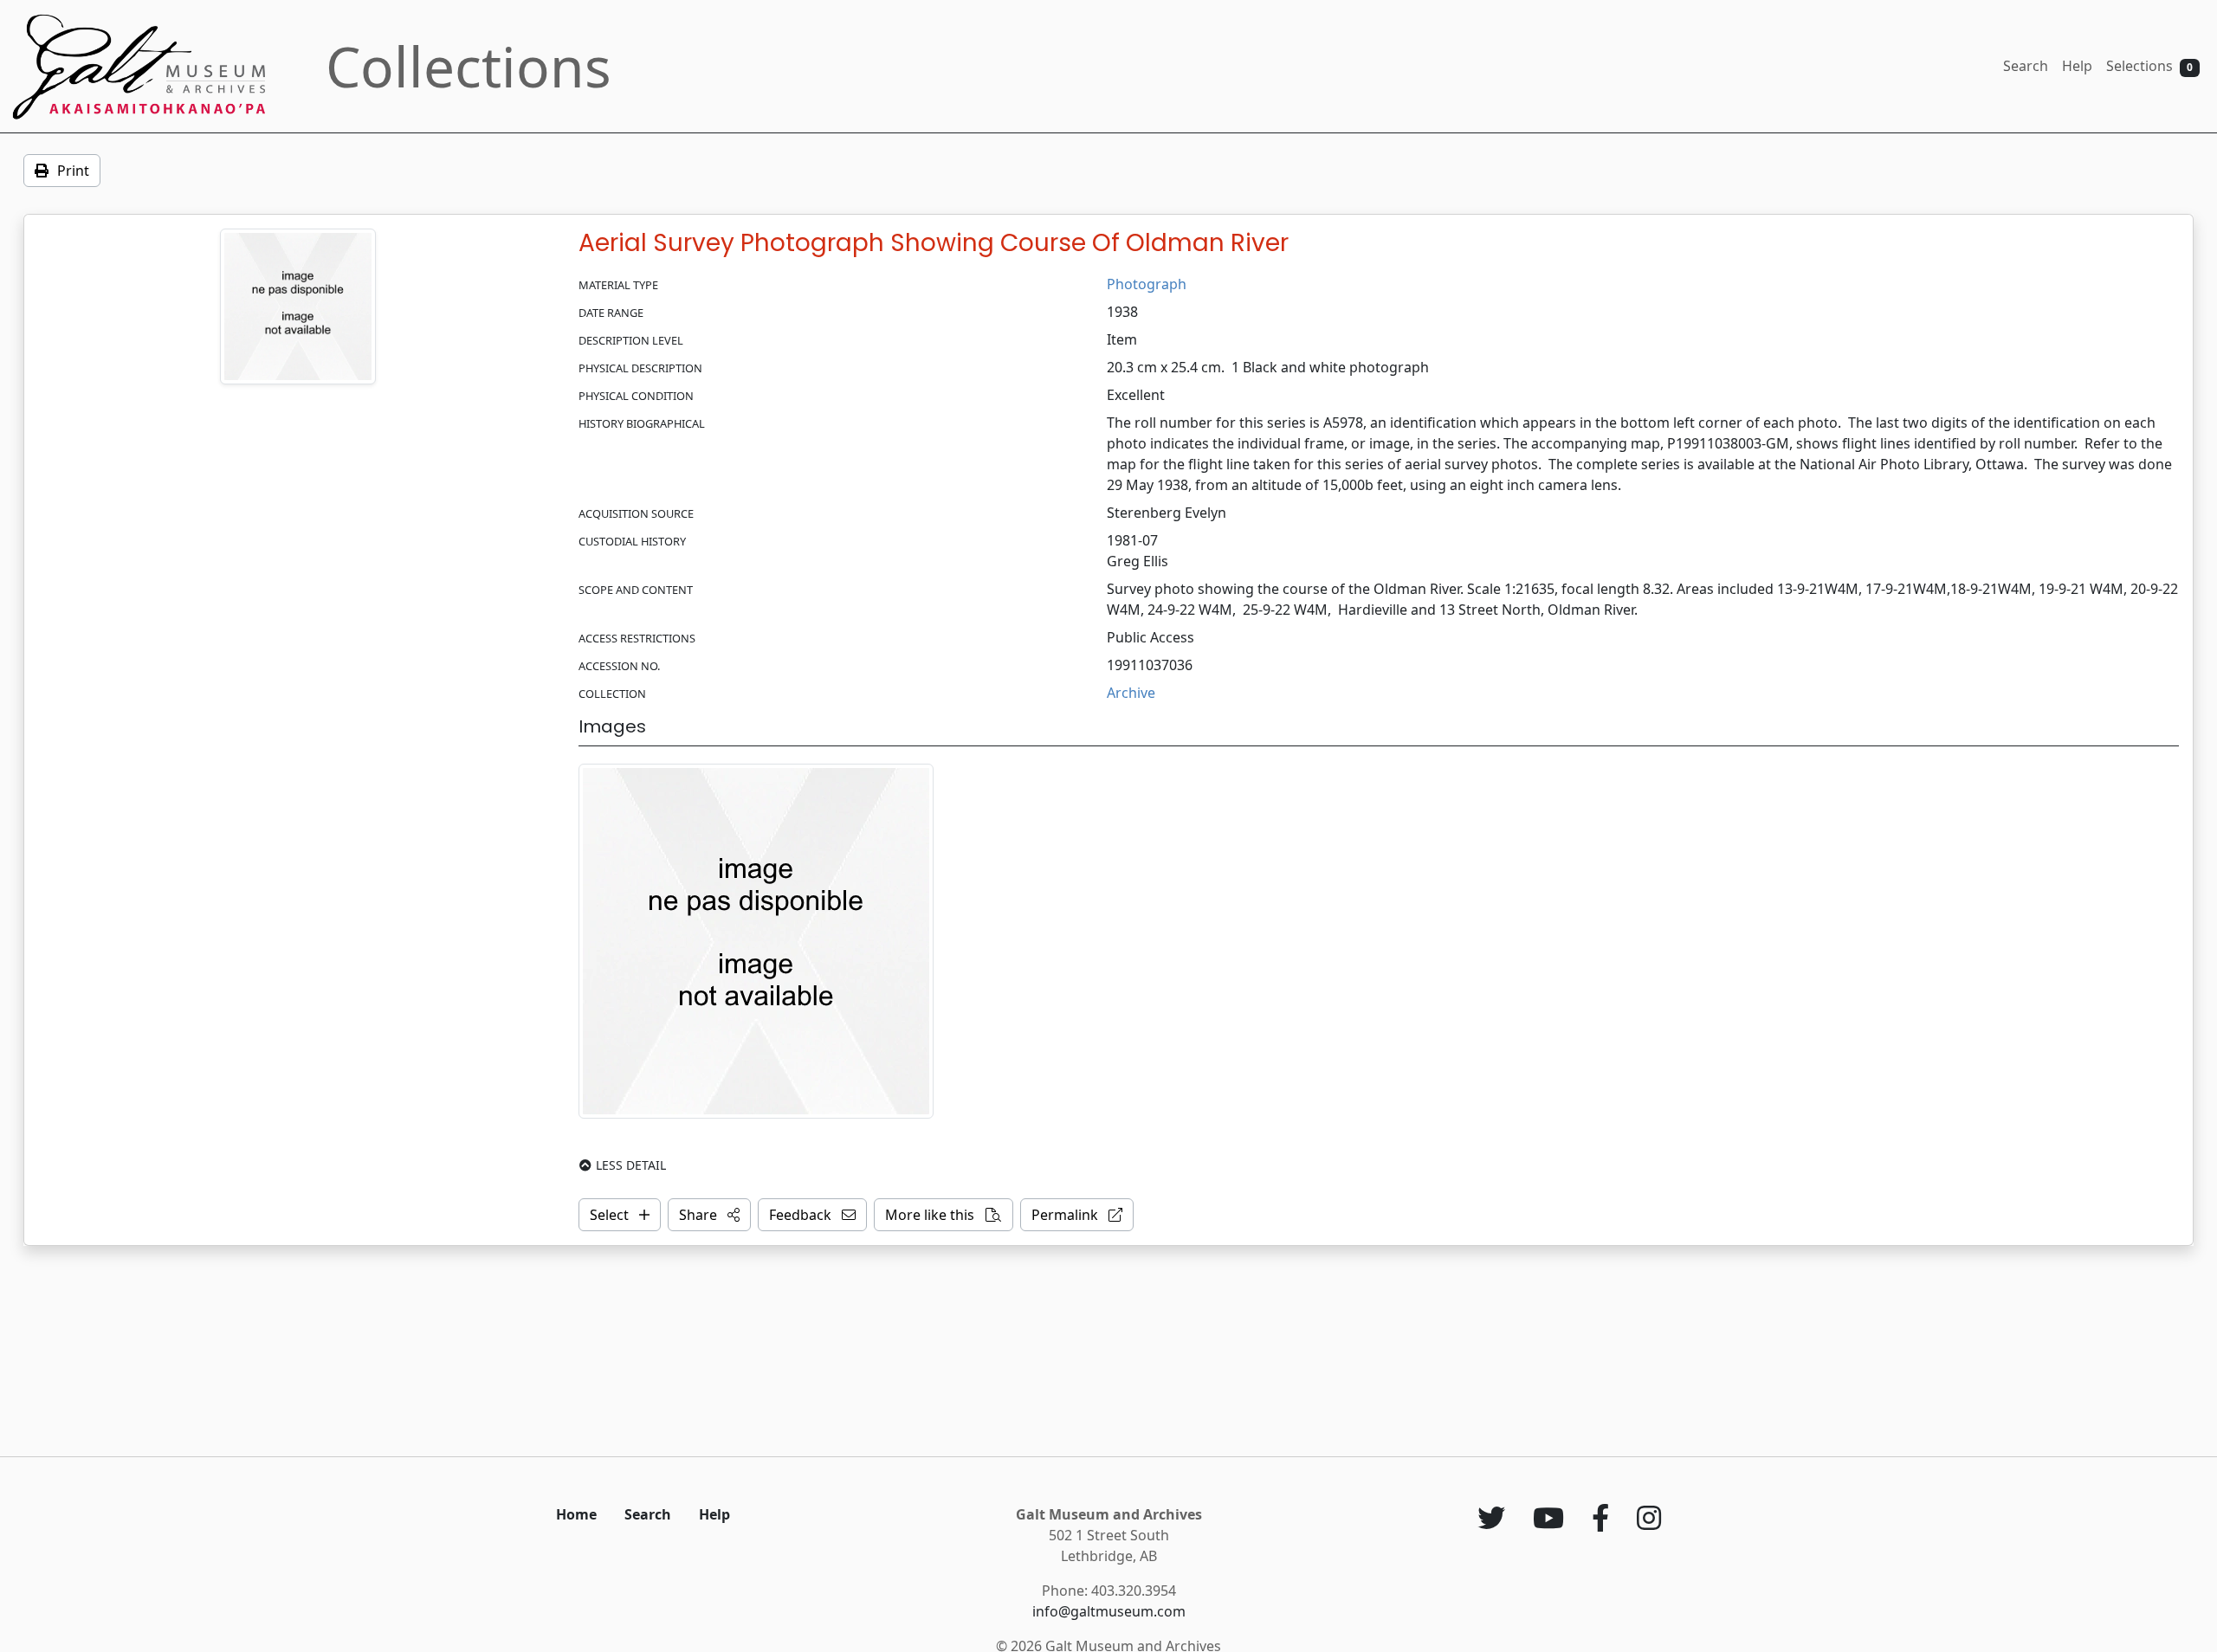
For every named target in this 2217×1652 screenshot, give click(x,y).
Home (576, 1514)
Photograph (1147, 284)
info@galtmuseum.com (1109, 1611)
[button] (709, 1215)
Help (2077, 66)
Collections (469, 66)
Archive (1131, 693)
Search (2026, 66)
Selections (2149, 66)
